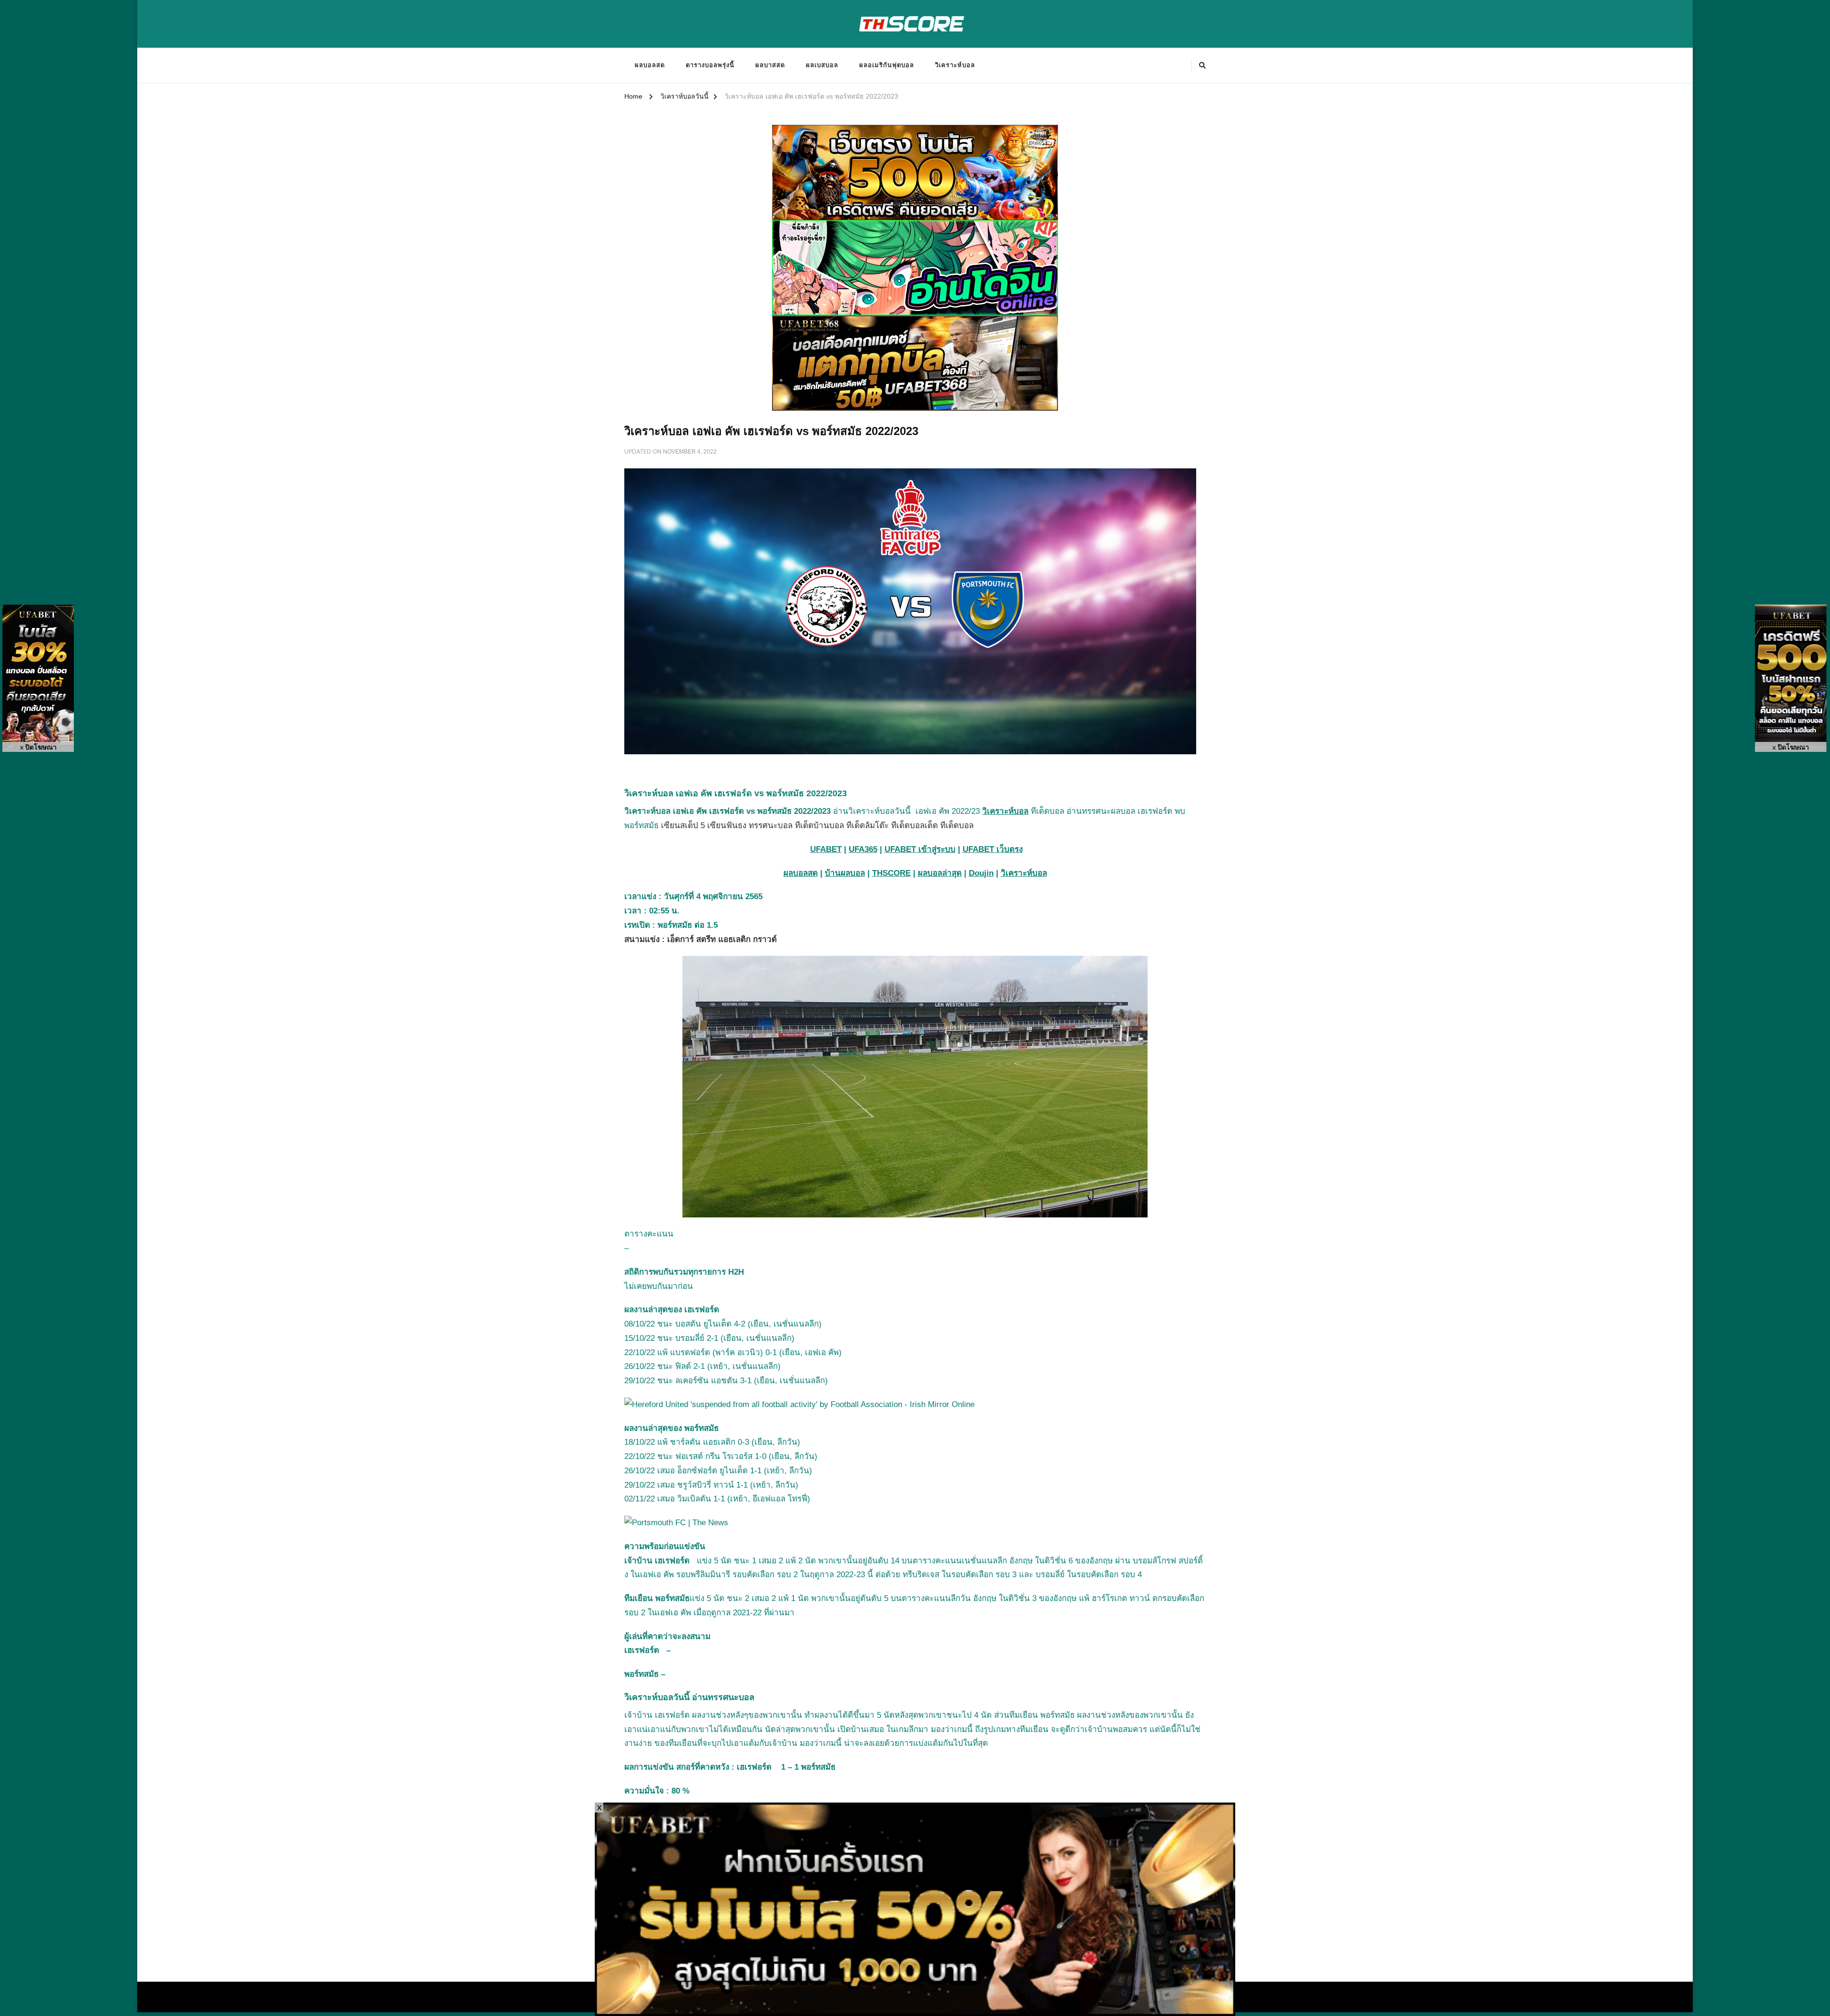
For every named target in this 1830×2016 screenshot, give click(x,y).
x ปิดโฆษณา (38, 747)
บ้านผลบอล (845, 873)
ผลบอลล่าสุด (940, 873)
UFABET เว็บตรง (993, 849)
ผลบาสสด (770, 65)
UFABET (826, 849)
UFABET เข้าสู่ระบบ (920, 849)
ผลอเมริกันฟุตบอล (887, 65)
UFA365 (863, 849)
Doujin (981, 873)
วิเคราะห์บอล (955, 65)
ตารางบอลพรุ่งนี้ (710, 65)
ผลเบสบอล (822, 65)
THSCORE (891, 873)
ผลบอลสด (650, 65)
